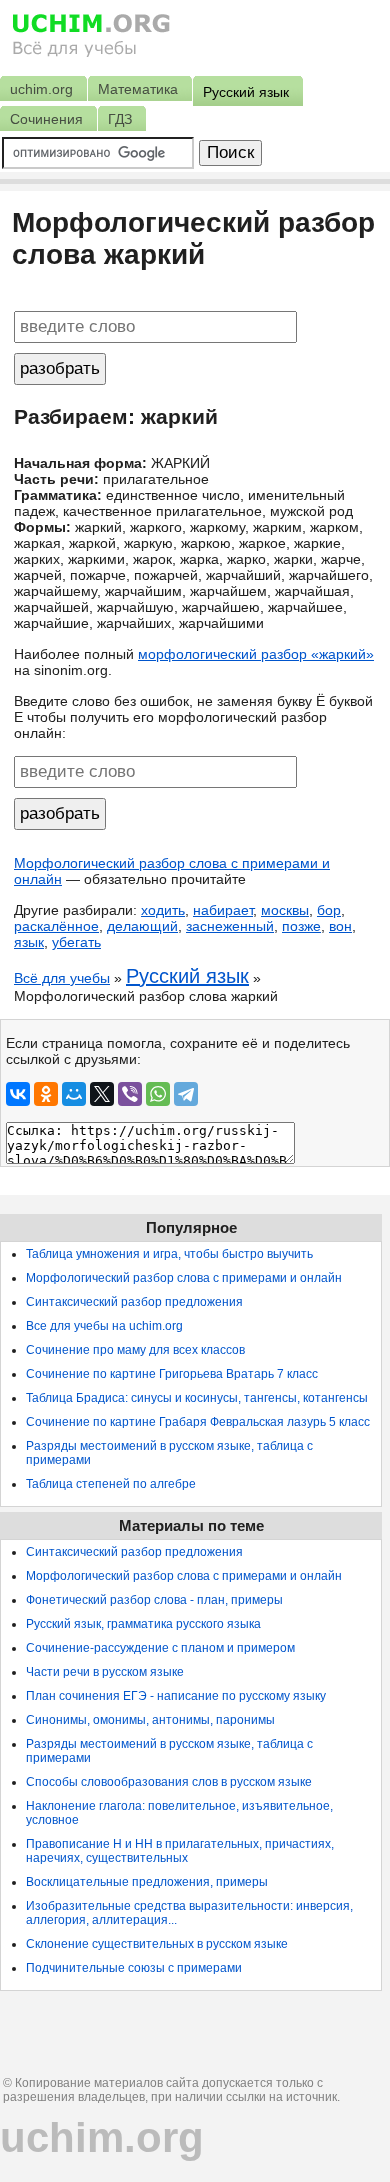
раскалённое (56, 926)
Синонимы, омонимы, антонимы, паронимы (150, 1720)
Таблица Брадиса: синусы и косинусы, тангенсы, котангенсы (197, 1398)
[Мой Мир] (74, 1094)
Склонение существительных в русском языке (157, 1944)
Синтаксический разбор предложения (134, 1302)
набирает (223, 910)
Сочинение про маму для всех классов (135, 1350)
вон (340, 926)
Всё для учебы (62, 978)
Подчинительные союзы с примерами (134, 1968)
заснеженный (230, 926)
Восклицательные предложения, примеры (147, 1882)
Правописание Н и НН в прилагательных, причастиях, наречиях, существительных (180, 1851)
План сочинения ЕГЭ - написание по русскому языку (176, 1696)
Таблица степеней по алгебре (111, 1484)
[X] (102, 1094)
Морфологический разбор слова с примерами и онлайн (184, 1278)
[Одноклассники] (46, 1094)
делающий (142, 926)
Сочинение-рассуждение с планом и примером (160, 1648)
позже (301, 926)
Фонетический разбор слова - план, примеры (154, 1600)
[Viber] (130, 1094)
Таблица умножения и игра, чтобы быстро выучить (169, 1254)
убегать (76, 942)
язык (29, 942)
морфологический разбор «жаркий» (256, 654)
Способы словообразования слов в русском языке (169, 1782)
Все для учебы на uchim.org (104, 1326)
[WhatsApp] (158, 1094)
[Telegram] (186, 1094)
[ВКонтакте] (18, 1094)
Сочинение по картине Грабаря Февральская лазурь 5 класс (198, 1422)
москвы (285, 910)
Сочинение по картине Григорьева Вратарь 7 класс (172, 1374)
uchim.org (102, 2137)
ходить (163, 910)
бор (329, 910)
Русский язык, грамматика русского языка (143, 1624)
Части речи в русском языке (105, 1672)
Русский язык (187, 976)
